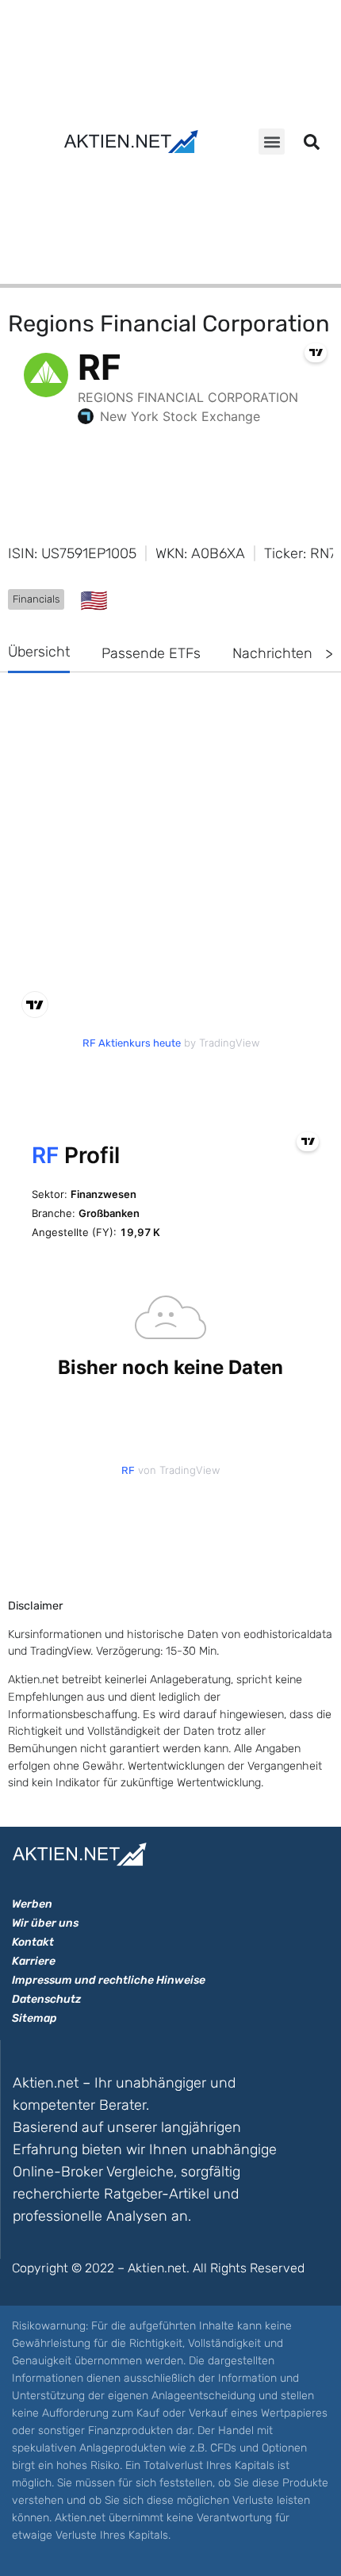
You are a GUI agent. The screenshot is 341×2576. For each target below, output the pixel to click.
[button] (272, 142)
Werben (32, 1904)
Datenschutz (46, 1999)
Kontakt (33, 1942)
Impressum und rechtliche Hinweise (109, 1980)
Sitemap (34, 2018)
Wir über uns (45, 1923)
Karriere (34, 1961)
